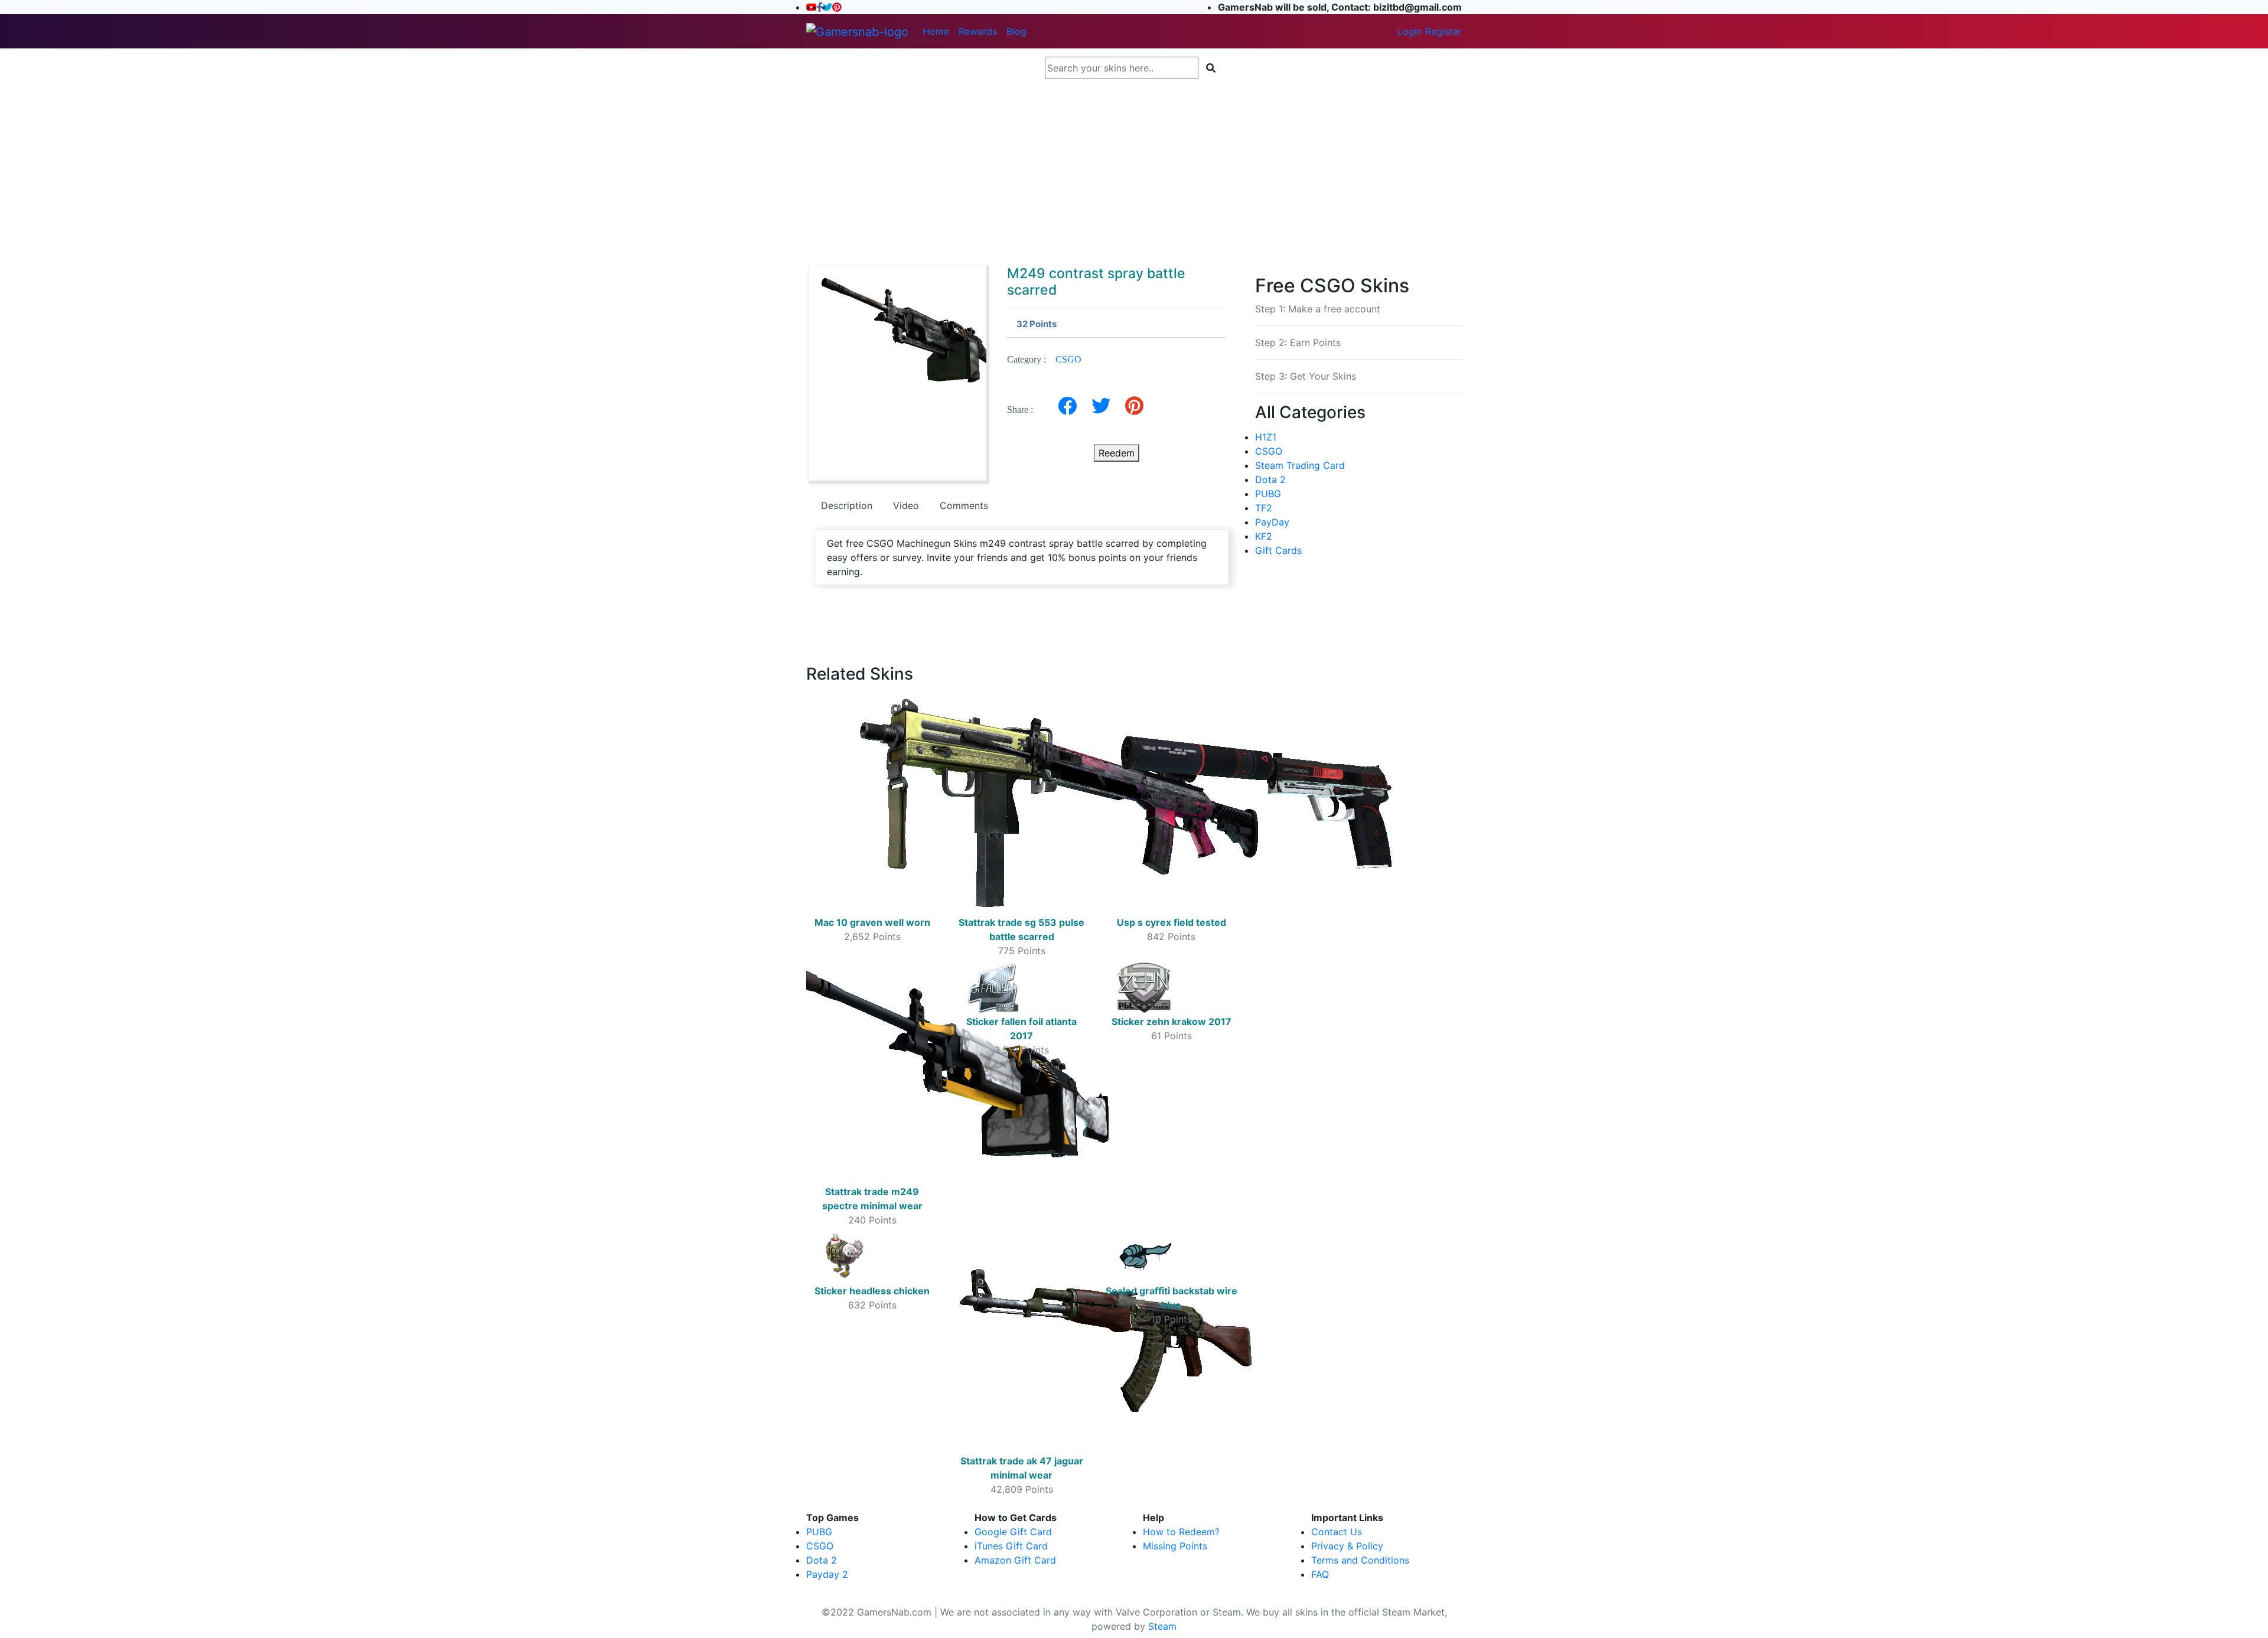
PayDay (1272, 522)
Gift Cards (1278, 550)
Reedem (1117, 453)
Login (1410, 31)
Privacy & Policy (1347, 1546)
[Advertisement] (1134, 167)
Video (906, 505)
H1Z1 (1266, 437)
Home (936, 31)
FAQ (1320, 1574)
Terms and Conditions (1360, 1560)
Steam (1162, 1626)
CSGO (1068, 359)
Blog (1016, 31)
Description (847, 505)
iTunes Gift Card (1011, 1546)
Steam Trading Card (1300, 465)
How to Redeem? (1181, 1532)
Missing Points (1175, 1546)
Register (1443, 31)
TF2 (1264, 508)
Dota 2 (1270, 479)
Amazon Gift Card (1015, 1560)
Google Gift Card (1013, 1532)
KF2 (1264, 536)
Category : (1044, 359)
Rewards (978, 31)
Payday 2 (827, 1574)
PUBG (1268, 494)
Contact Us (1337, 1532)
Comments (964, 505)
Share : (1024, 409)
